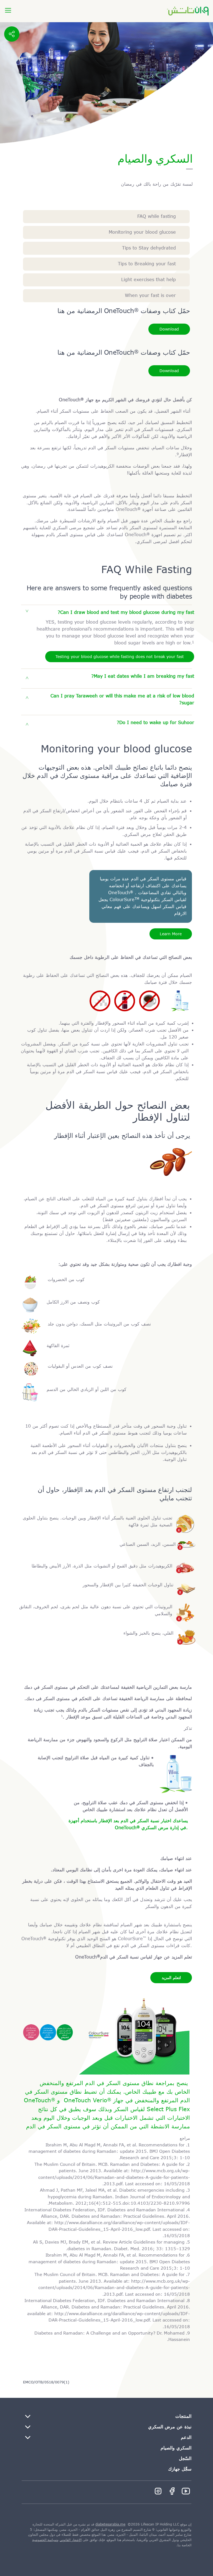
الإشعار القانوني (71, 2540)
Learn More (171, 934)
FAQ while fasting (157, 216)
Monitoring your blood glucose (142, 232)
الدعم (186, 2437)
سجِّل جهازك (180, 2469)
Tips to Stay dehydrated (149, 248)
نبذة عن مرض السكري (170, 2427)
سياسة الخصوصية (45, 2540)
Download (169, 329)
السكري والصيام (176, 2448)
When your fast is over (150, 295)
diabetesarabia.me (110, 2524)
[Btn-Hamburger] (8, 10)
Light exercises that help (149, 280)
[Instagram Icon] (158, 2491)
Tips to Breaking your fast (147, 264)
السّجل (185, 2458)
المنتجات (183, 2416)
